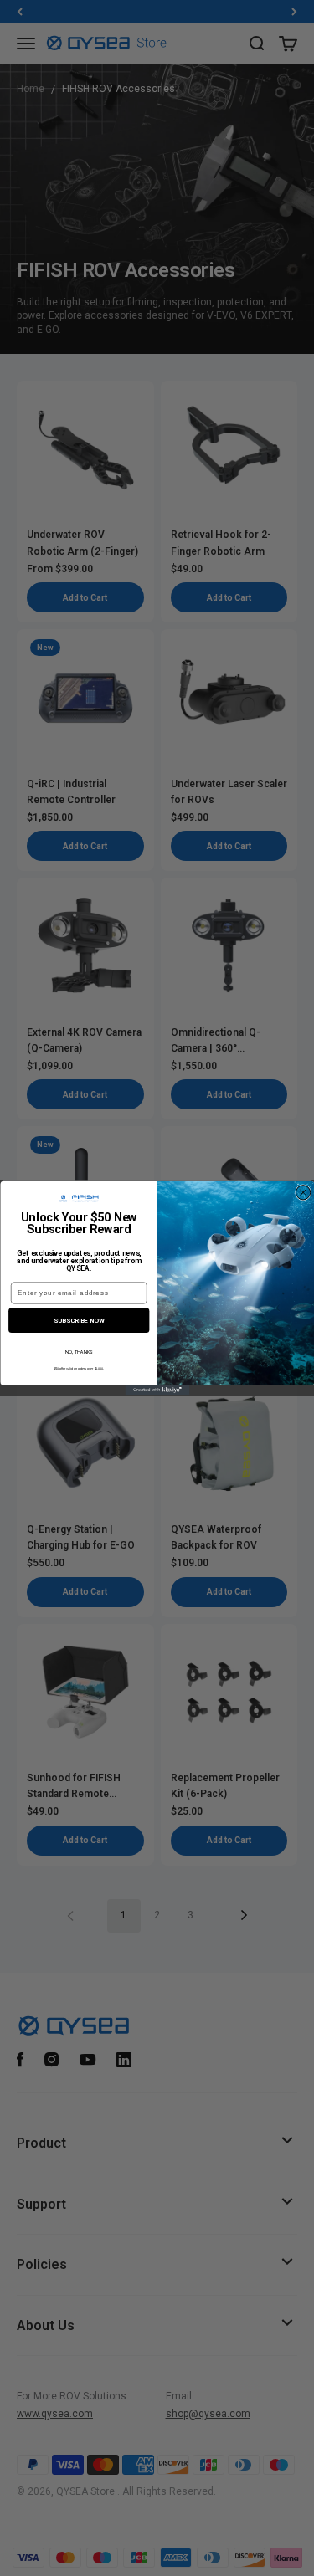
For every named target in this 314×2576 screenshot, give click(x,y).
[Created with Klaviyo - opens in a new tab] (157, 1390)
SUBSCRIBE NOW (78, 1320)
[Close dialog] (303, 1193)
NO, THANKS (79, 1352)
